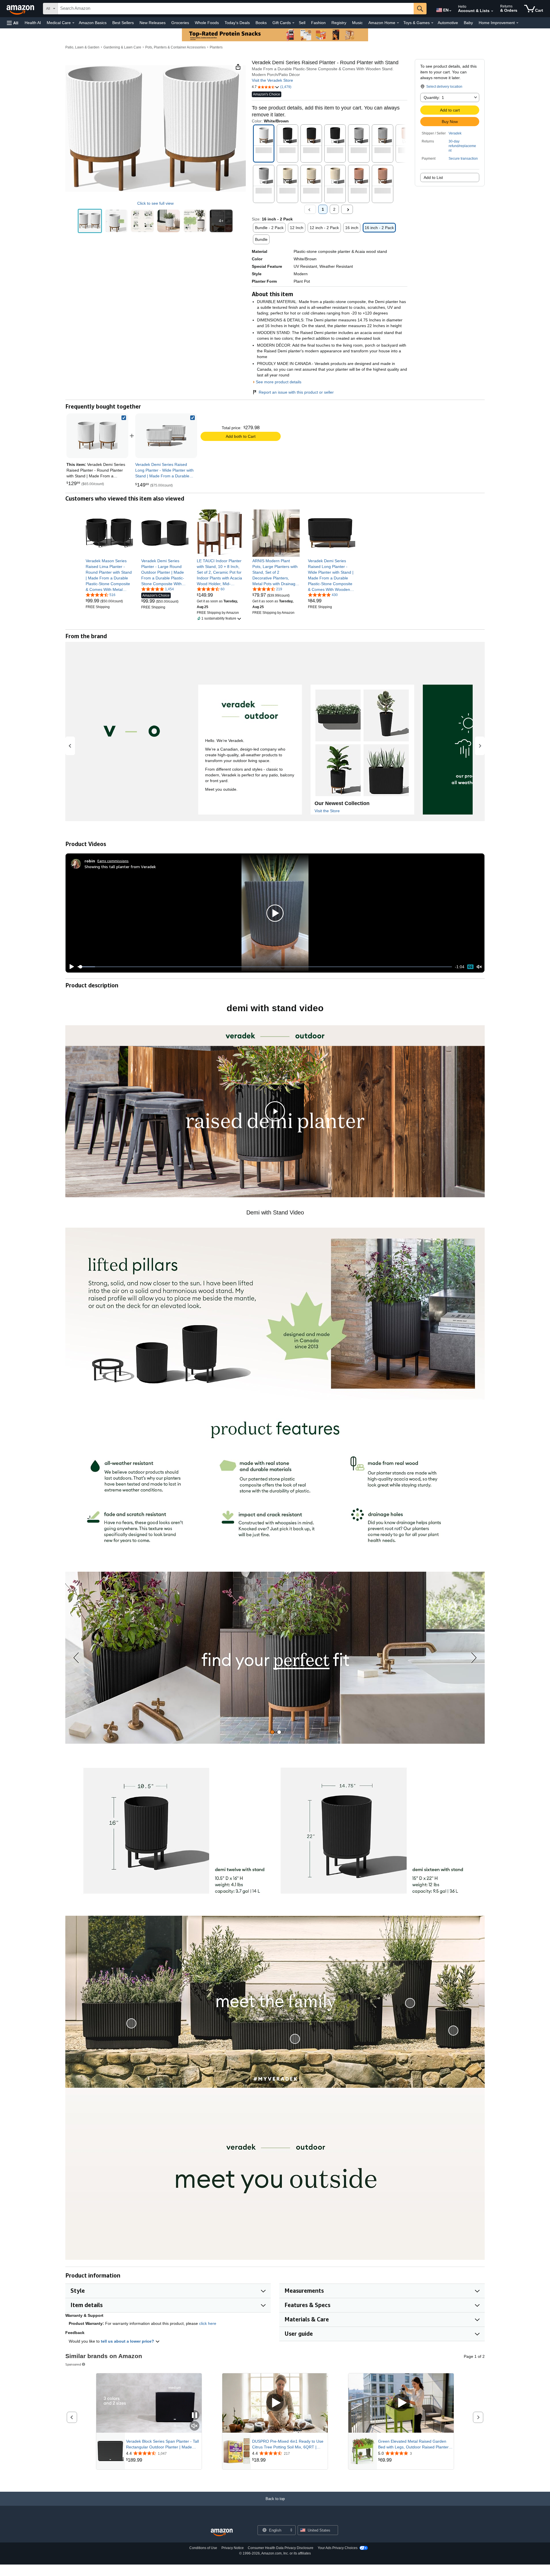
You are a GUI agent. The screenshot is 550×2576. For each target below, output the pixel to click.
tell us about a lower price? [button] (128, 2341)
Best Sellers (123, 23)
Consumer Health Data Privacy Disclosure (281, 2548)
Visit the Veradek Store (272, 80)
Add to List (433, 177)
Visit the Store (327, 811)
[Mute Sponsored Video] (195, 2426)
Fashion (318, 23)
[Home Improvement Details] (517, 23)
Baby (468, 23)
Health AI (33, 23)
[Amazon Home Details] (398, 23)
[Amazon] (21, 9)
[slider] (265, 967)
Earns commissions (113, 861)
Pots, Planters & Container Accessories (175, 47)
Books (261, 23)
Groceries (180, 23)
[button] (13, 23)
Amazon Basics (93, 23)
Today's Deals (237, 23)
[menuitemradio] (470, 967)
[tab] (272, 1732)
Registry (339, 23)
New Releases (153, 23)
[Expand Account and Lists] (492, 11)
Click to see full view (155, 203)
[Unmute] (479, 967)
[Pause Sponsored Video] (195, 2416)
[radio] (90, 221)
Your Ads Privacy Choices (338, 2548)
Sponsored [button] (73, 2364)
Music (357, 23)
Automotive (448, 23)
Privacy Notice (233, 2548)
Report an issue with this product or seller (296, 392)
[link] (166, 436)
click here (208, 2323)
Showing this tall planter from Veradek (120, 867)
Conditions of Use (203, 2548)
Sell (302, 23)
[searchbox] (236, 9)
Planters (216, 47)
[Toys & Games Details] (432, 23)
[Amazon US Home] (222, 2533)
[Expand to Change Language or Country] (450, 11)
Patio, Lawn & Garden (82, 47)
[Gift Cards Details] (293, 23)
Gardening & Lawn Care (122, 47)
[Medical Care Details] (73, 23)
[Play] (70, 967)
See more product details (279, 382)
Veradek (455, 133)
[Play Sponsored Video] (275, 2403)
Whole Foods (207, 23)
